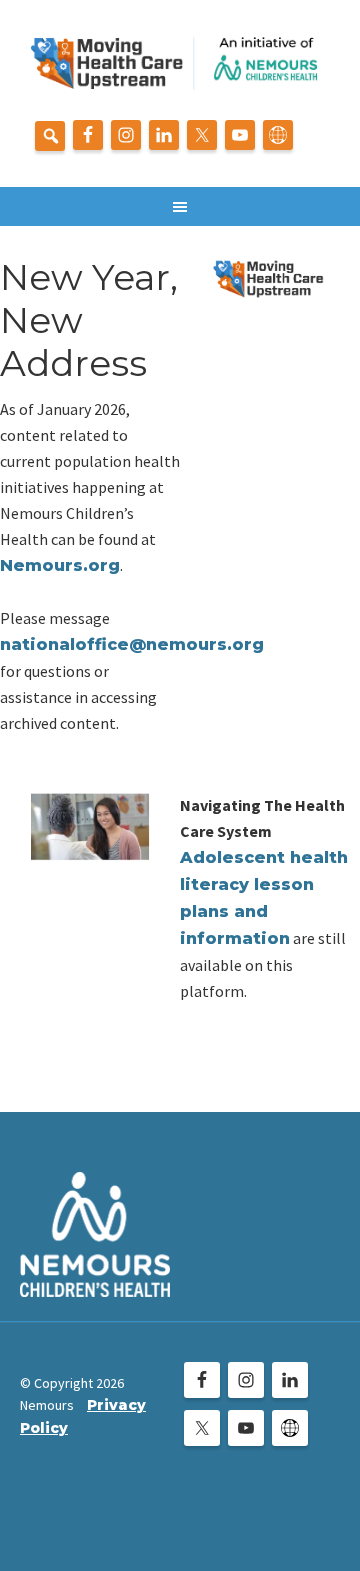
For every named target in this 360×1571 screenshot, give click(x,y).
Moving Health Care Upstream (180, 70)
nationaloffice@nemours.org (132, 644)
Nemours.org (60, 565)
